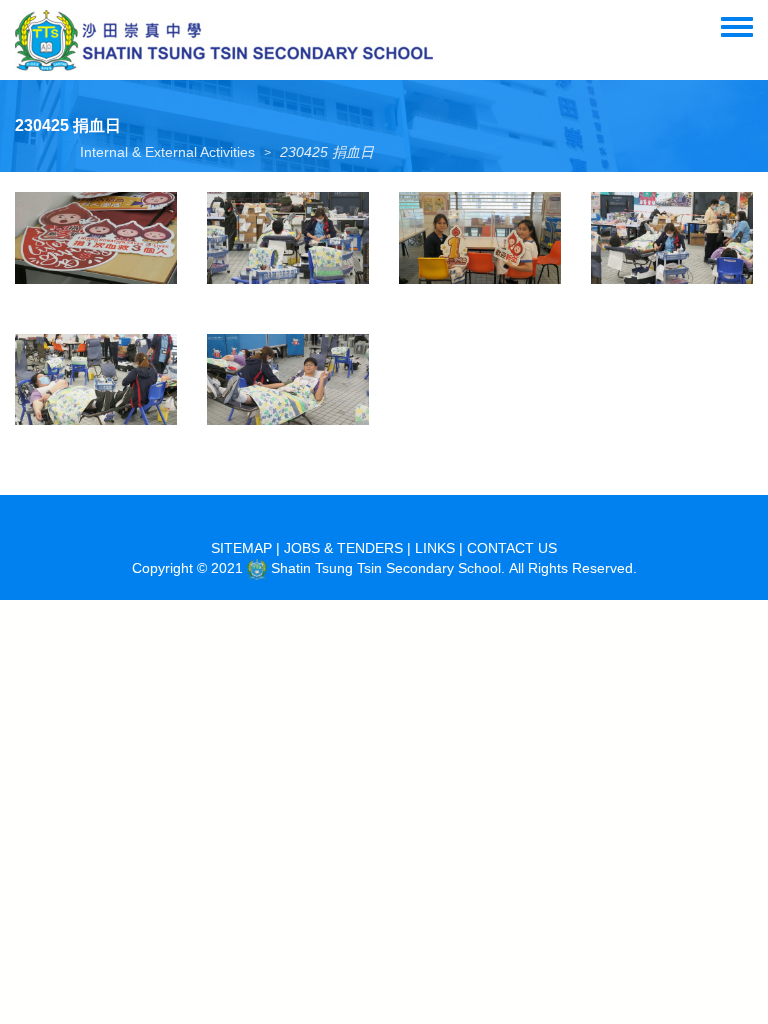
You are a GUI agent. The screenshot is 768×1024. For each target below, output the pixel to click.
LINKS (435, 548)
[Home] (227, 40)
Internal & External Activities (167, 152)
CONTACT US (512, 548)
